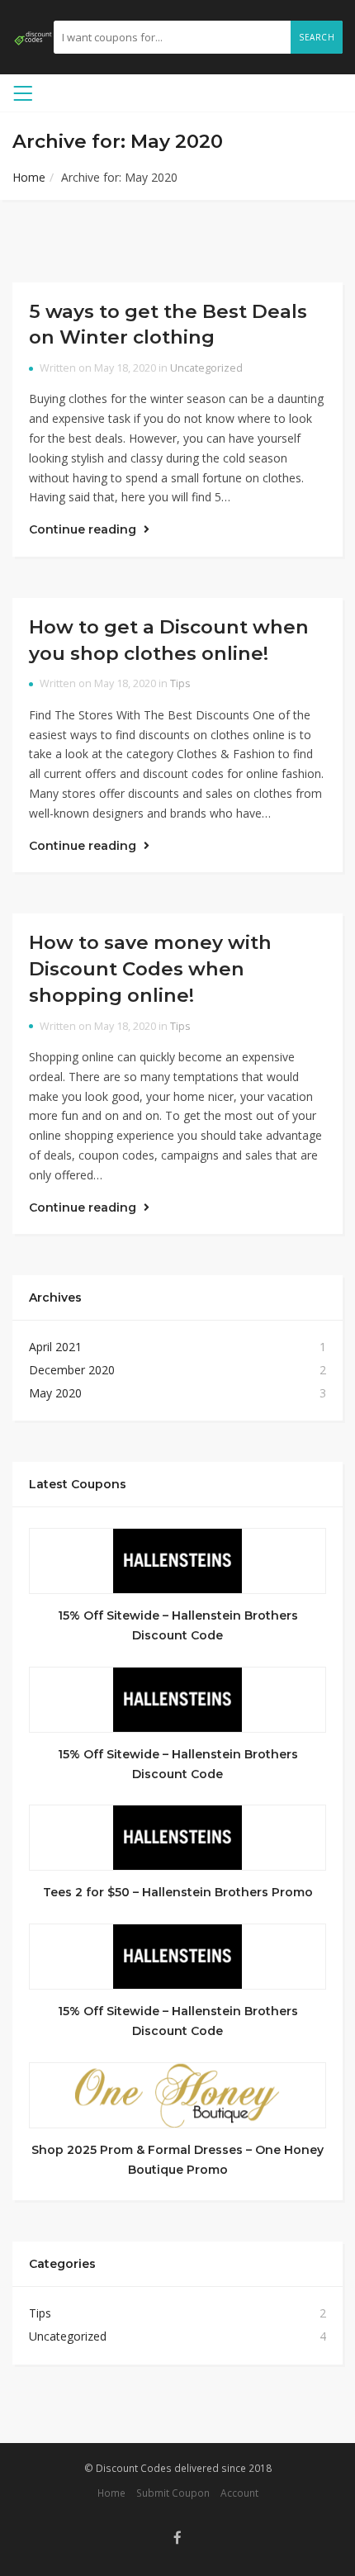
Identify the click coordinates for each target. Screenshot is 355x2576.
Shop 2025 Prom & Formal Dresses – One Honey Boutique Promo (177, 2160)
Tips (180, 683)
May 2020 (55, 1393)
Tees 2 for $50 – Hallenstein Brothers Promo (178, 1892)
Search (317, 37)
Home (29, 177)
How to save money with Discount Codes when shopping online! (150, 968)
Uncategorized (206, 368)
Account (239, 2493)
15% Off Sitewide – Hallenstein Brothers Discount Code (178, 1625)
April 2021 (55, 1347)
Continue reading (84, 529)
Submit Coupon (173, 2493)
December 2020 (72, 1370)
